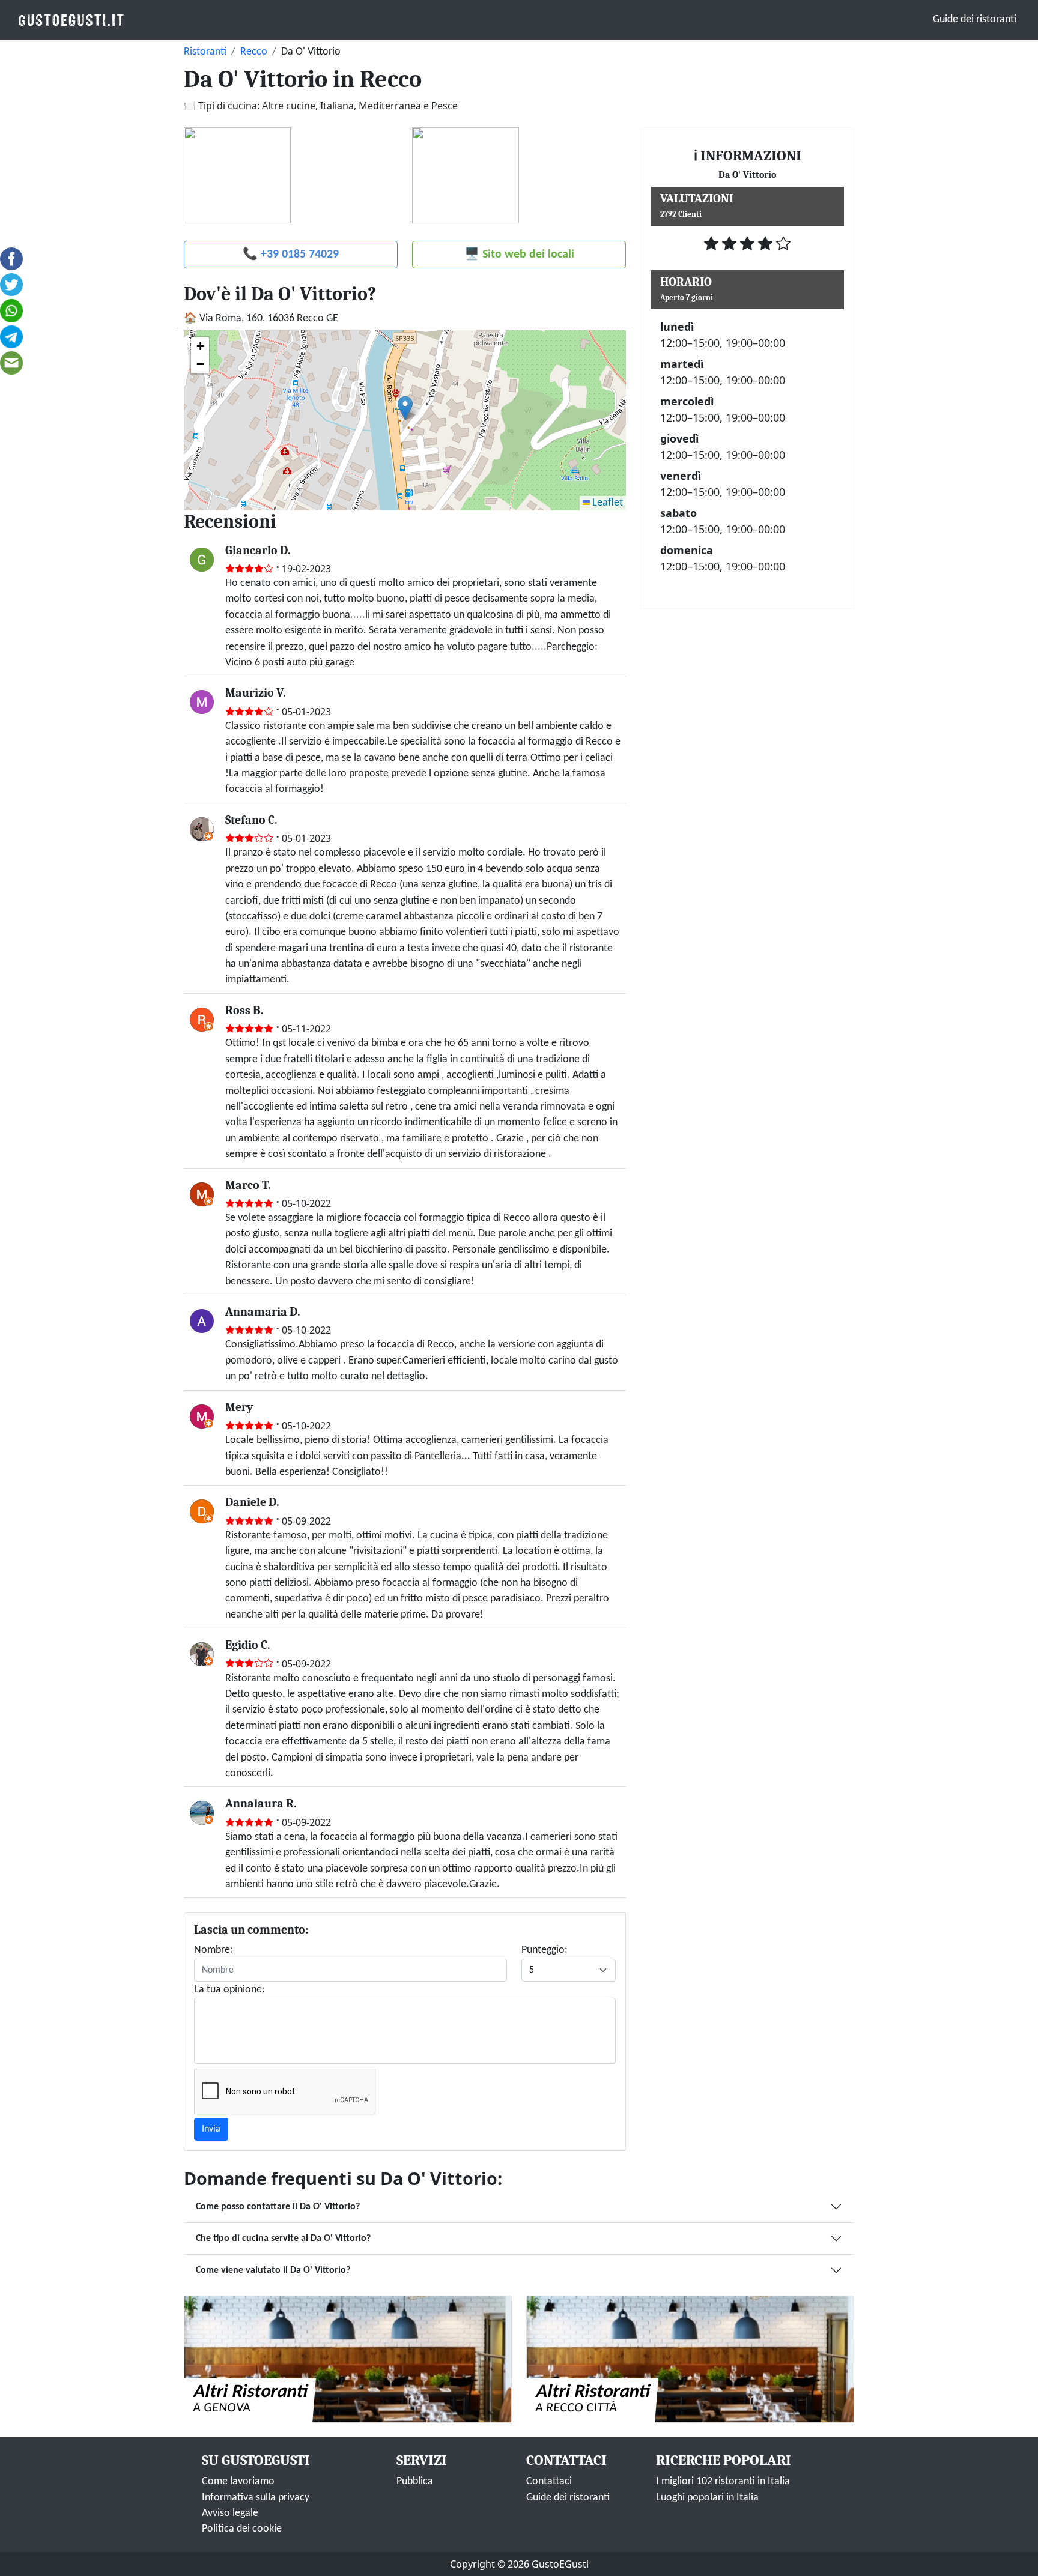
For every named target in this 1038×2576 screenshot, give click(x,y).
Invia (211, 2129)
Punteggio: (545, 1950)
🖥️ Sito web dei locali (519, 255)
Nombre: (214, 1950)
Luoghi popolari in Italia (707, 2498)
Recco (254, 52)
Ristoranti (205, 52)
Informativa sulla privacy (256, 2498)
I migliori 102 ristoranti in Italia (723, 2481)
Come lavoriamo (238, 2481)
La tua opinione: (229, 1990)
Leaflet (606, 503)
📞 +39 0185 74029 (291, 255)
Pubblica (415, 2481)
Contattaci (549, 2481)
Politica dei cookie (242, 2529)
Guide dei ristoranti (975, 20)
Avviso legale (230, 2513)
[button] (405, 408)
